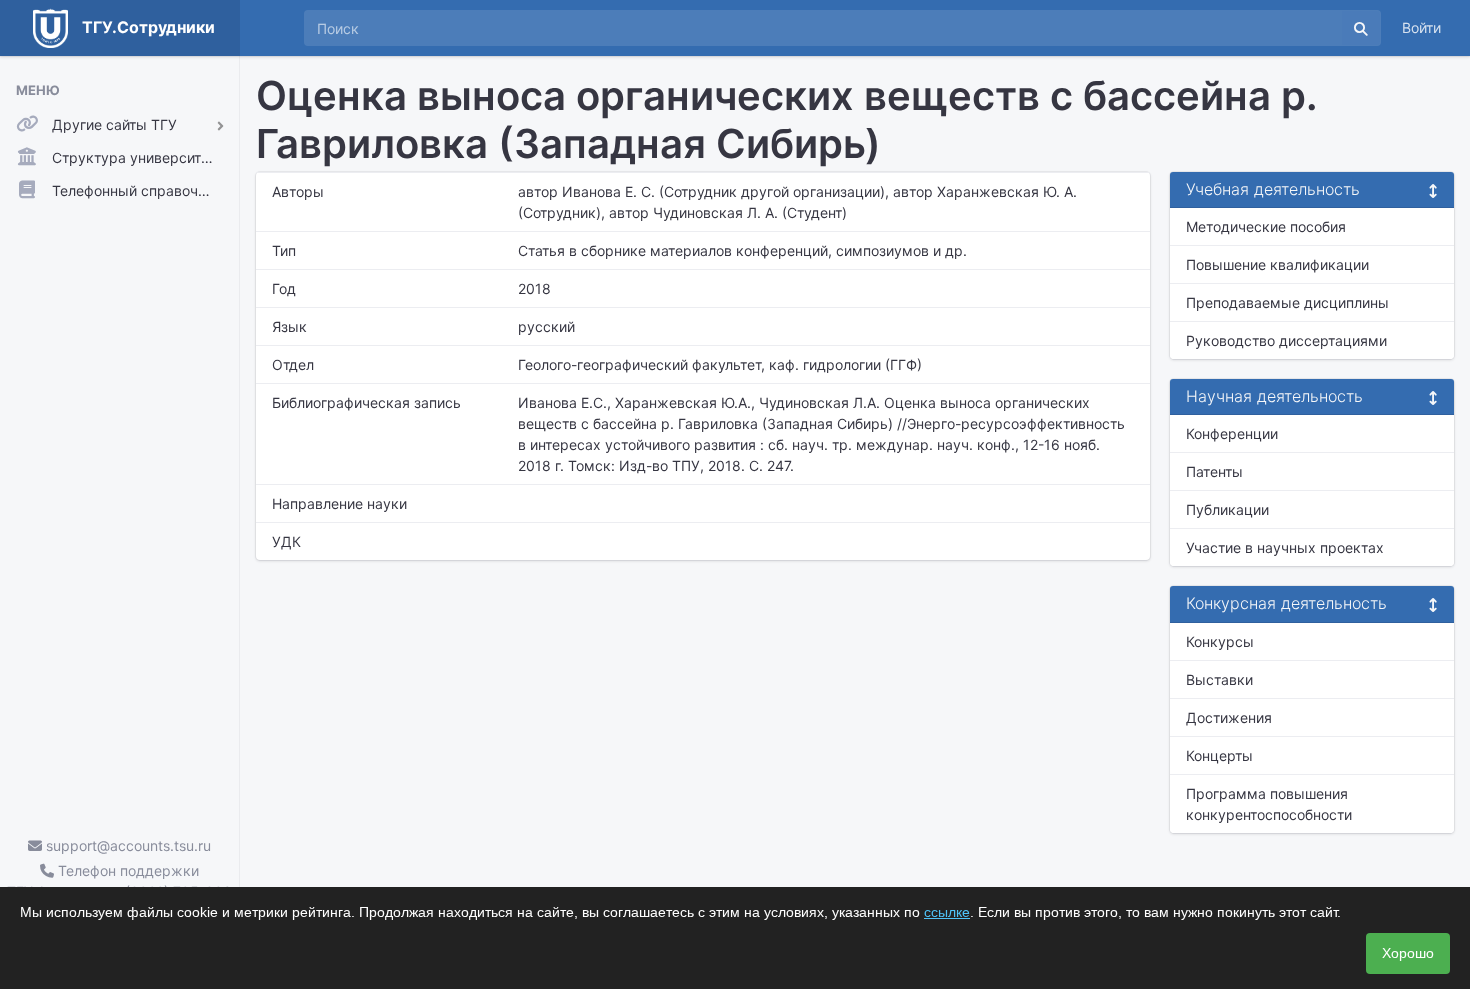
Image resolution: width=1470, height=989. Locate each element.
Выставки (1219, 679)
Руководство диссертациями (1286, 340)
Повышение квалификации (1277, 264)
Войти (1421, 27)
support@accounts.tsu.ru (126, 845)
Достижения (1229, 717)
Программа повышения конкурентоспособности (1269, 804)
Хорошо (1408, 953)
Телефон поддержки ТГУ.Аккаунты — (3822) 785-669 (119, 881)
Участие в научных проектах (1285, 547)
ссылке (947, 912)
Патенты (1214, 471)
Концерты (1219, 755)
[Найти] (1361, 28)
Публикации (1227, 509)
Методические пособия (1266, 226)
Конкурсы (1220, 641)
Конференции (1232, 433)
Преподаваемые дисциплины (1287, 302)
